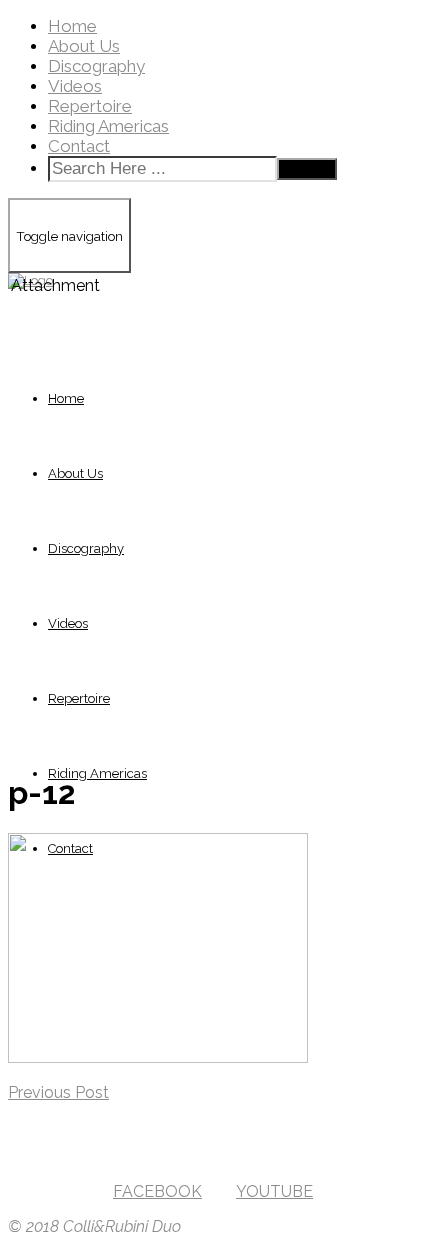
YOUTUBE (274, 1191)
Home (72, 26)
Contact (79, 146)
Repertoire (90, 106)
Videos (75, 86)
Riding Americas (108, 126)
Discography (96, 66)
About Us (84, 46)
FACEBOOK (157, 1191)
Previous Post (58, 1092)
